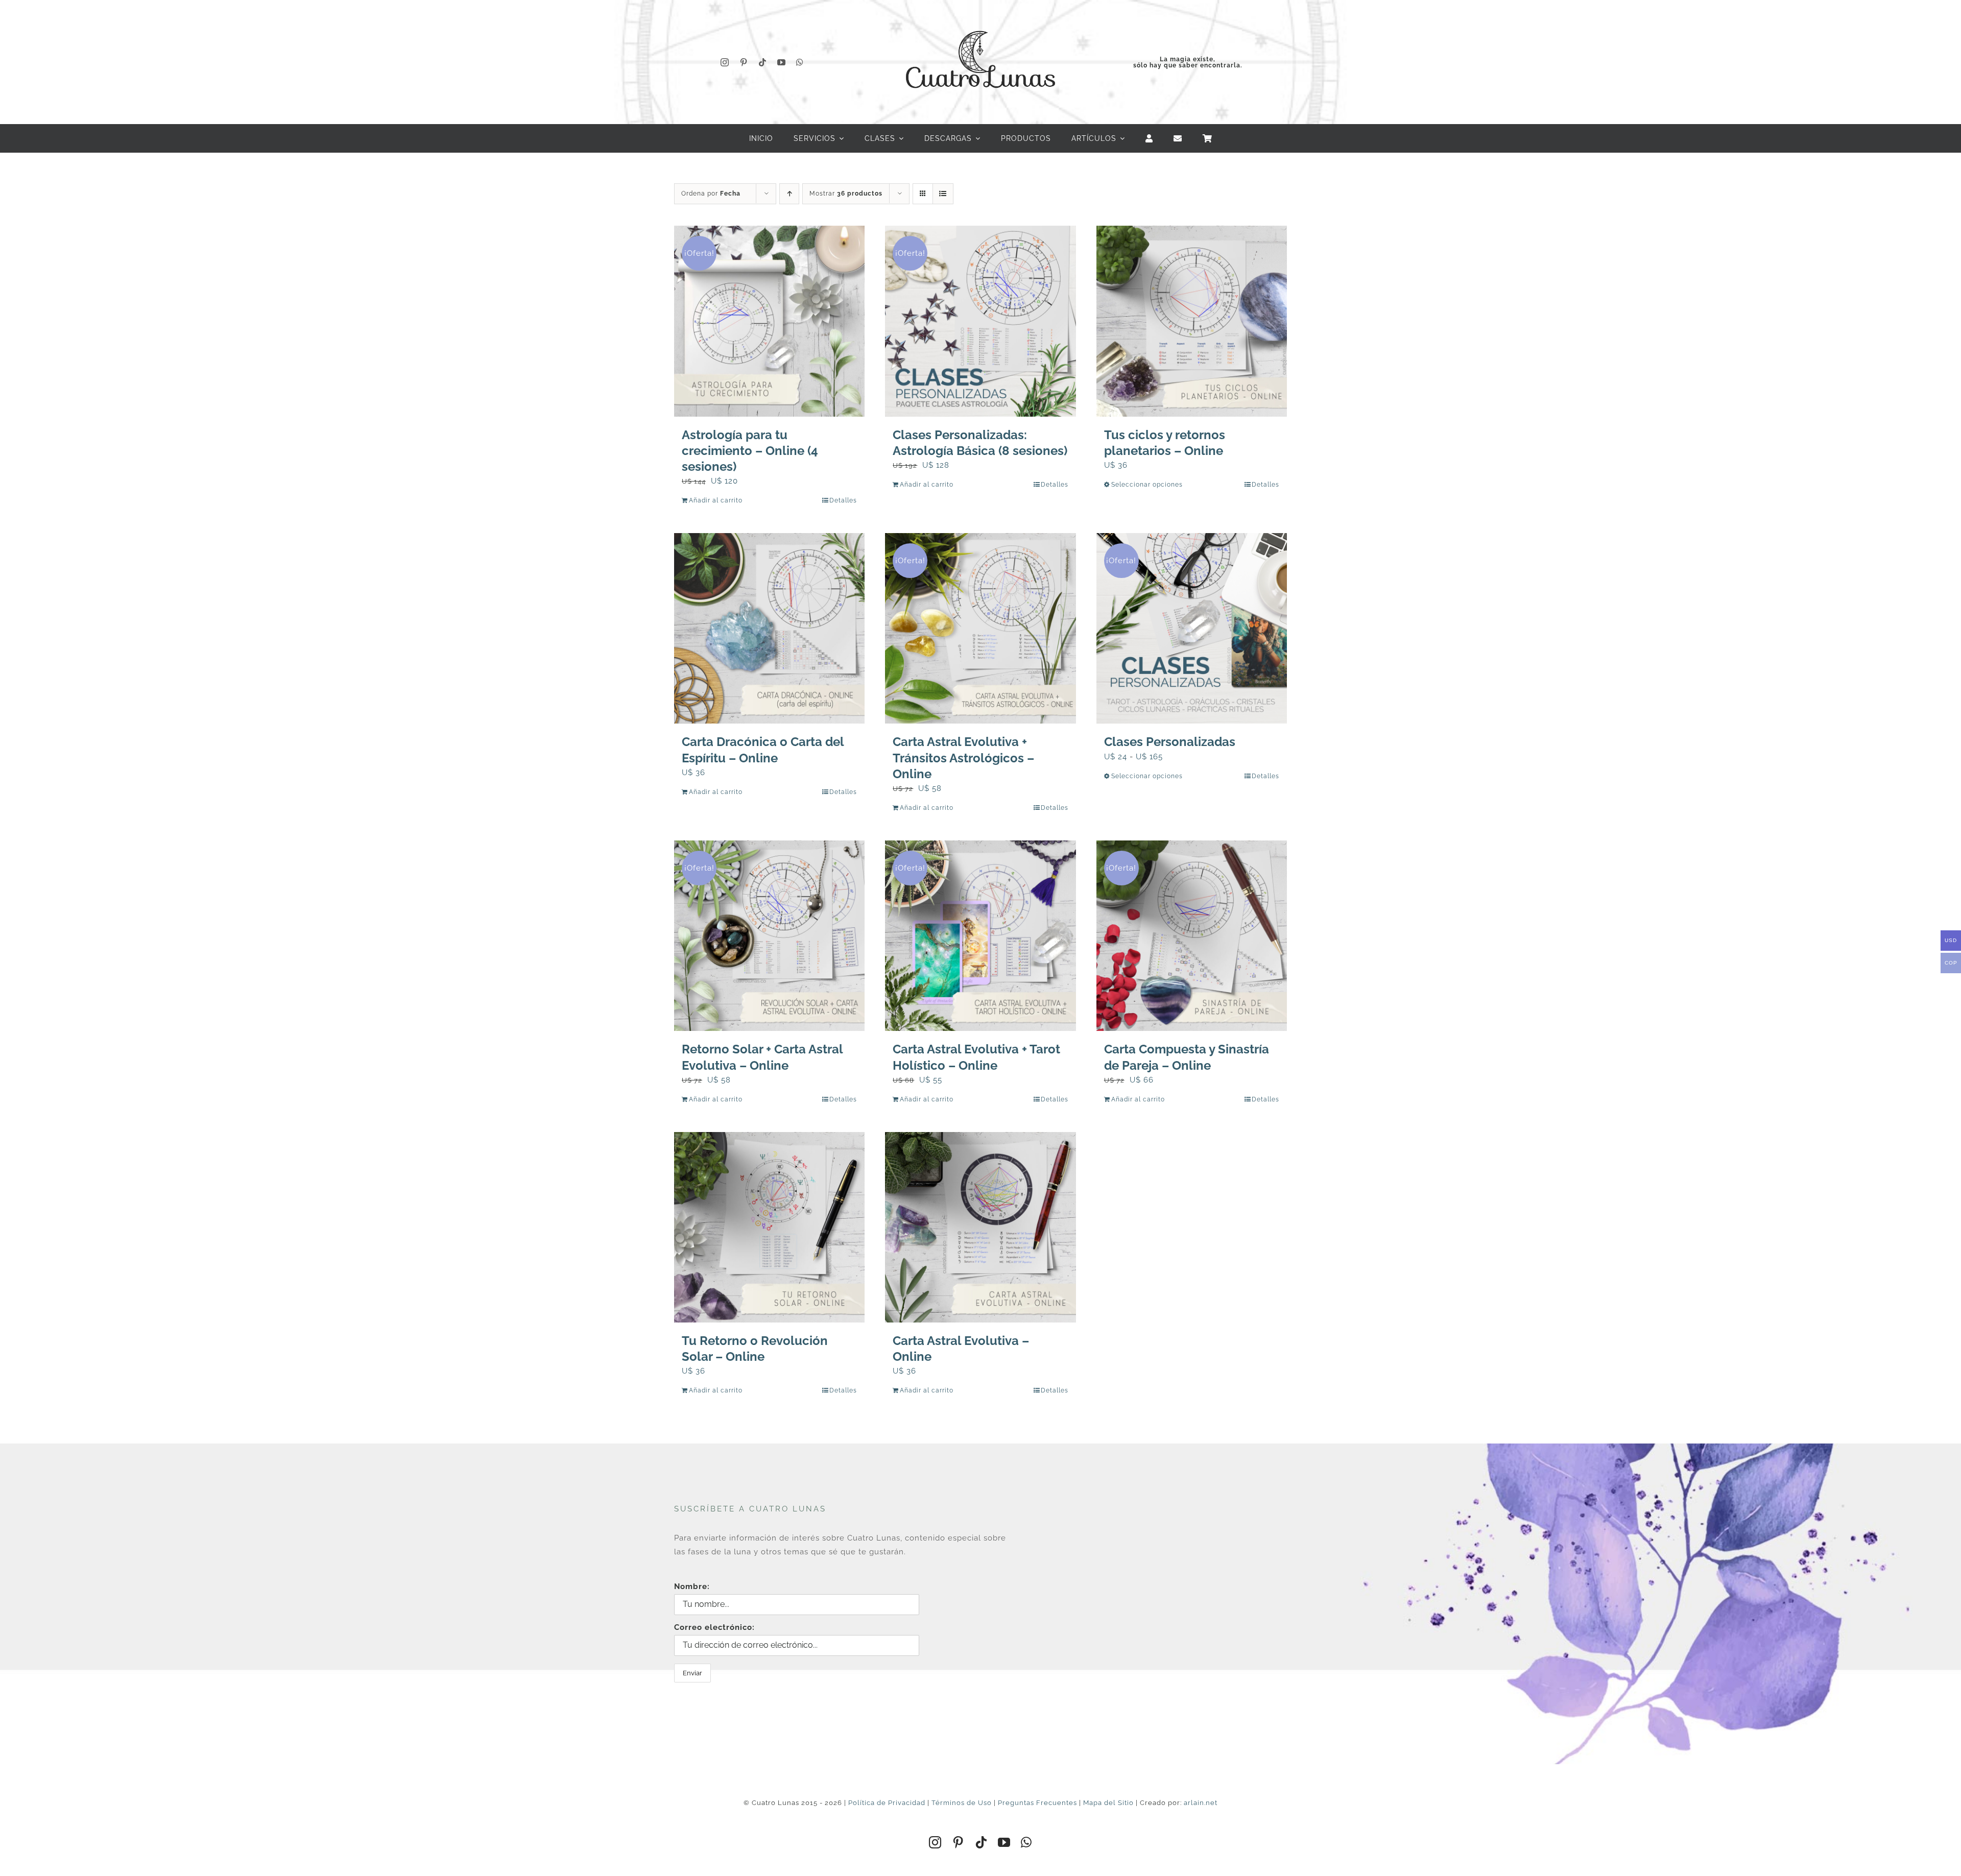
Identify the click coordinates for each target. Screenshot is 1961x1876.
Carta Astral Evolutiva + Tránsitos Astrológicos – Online (963, 757)
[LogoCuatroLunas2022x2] (980, 21)
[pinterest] (744, 62)
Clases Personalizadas (1170, 742)
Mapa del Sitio (1108, 1803)
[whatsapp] (800, 62)
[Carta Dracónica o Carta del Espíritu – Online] (769, 628)
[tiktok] (763, 62)
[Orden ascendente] (789, 194)
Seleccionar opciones (1147, 485)
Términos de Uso (962, 1803)
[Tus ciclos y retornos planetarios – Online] (1192, 321)
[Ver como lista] (943, 194)
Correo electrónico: (714, 1627)
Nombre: (692, 1586)
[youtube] (782, 62)
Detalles (843, 500)
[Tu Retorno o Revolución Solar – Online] (769, 1227)
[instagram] (725, 62)
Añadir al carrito (716, 500)
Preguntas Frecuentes (1037, 1803)
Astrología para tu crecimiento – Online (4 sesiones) (750, 451)
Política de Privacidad (887, 1803)
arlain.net (1201, 1803)
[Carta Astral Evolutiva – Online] (980, 1227)
